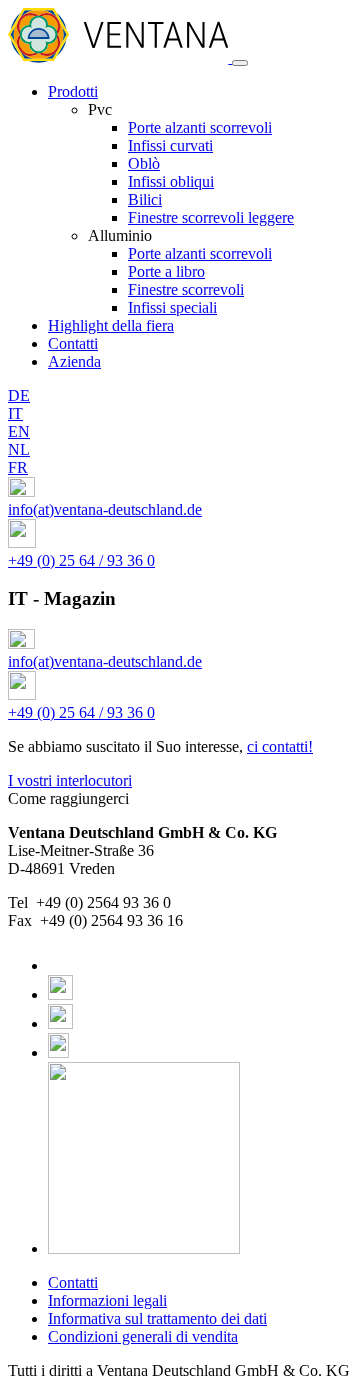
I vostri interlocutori (70, 780)
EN (19, 431)
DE (19, 395)
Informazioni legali (107, 1300)
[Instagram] (60, 994)
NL (19, 449)
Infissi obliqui (171, 181)
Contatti (73, 343)
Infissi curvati (170, 145)
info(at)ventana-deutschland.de (105, 509)
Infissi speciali (172, 307)
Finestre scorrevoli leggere (211, 217)
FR (18, 467)
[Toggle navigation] (240, 63)
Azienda (74, 361)
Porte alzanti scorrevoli (200, 127)
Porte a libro (166, 271)
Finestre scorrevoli (186, 289)
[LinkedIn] (60, 1023)
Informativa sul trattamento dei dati (157, 1318)
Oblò (144, 163)
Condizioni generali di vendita (143, 1336)
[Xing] (58, 1052)
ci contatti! (280, 746)
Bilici (145, 199)
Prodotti (73, 91)
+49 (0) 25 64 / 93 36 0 (81, 560)
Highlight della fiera (111, 325)
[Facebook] (54, 965)
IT (15, 413)
